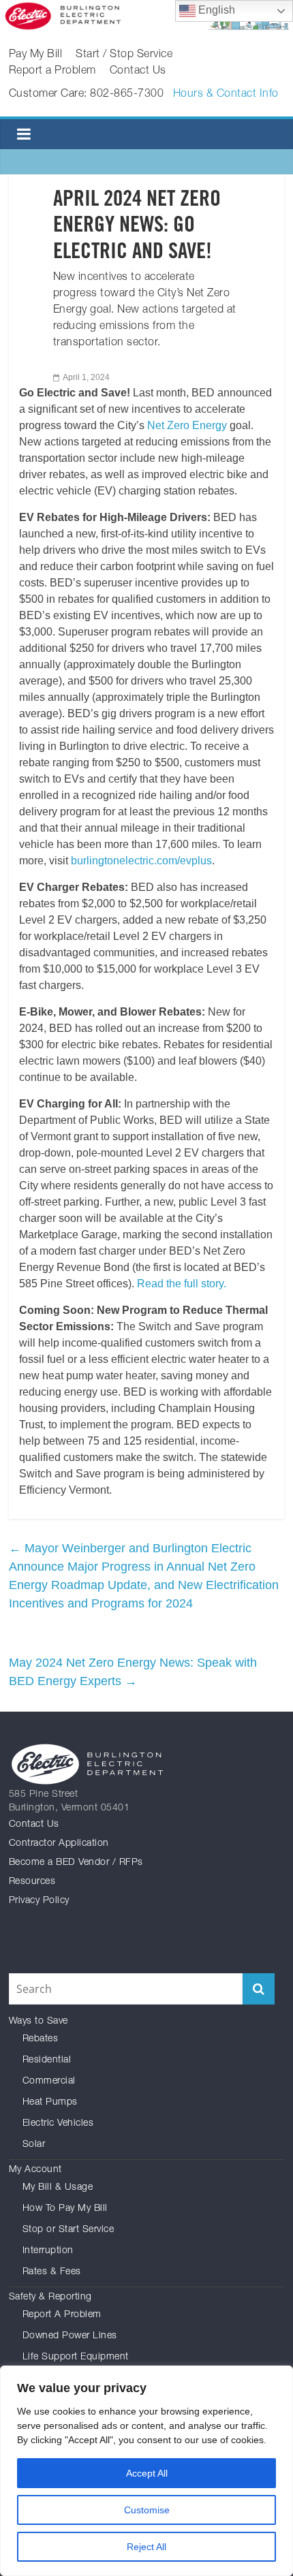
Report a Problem (52, 72)
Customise (147, 2510)
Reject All (146, 2547)
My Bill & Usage (58, 2188)
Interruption (48, 2251)
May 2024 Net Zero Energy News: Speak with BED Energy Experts (133, 1672)
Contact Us (138, 72)
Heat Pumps (50, 2103)
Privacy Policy (39, 1901)
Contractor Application (59, 1844)
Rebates (41, 2039)
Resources (32, 1882)
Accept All (147, 2473)
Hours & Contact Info (226, 95)
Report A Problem (62, 2315)
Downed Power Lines (70, 2336)
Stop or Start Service (68, 2230)
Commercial (49, 2082)
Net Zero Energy (187, 425)
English (215, 10)
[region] (146, 2471)
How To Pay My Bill (65, 2209)
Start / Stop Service (124, 55)
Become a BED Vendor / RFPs (76, 1863)
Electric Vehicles (58, 2124)
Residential (47, 2060)
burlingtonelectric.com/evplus (141, 861)
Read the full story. (182, 1284)
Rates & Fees (52, 2272)
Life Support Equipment (76, 2357)
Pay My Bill (36, 55)
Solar (34, 2145)
